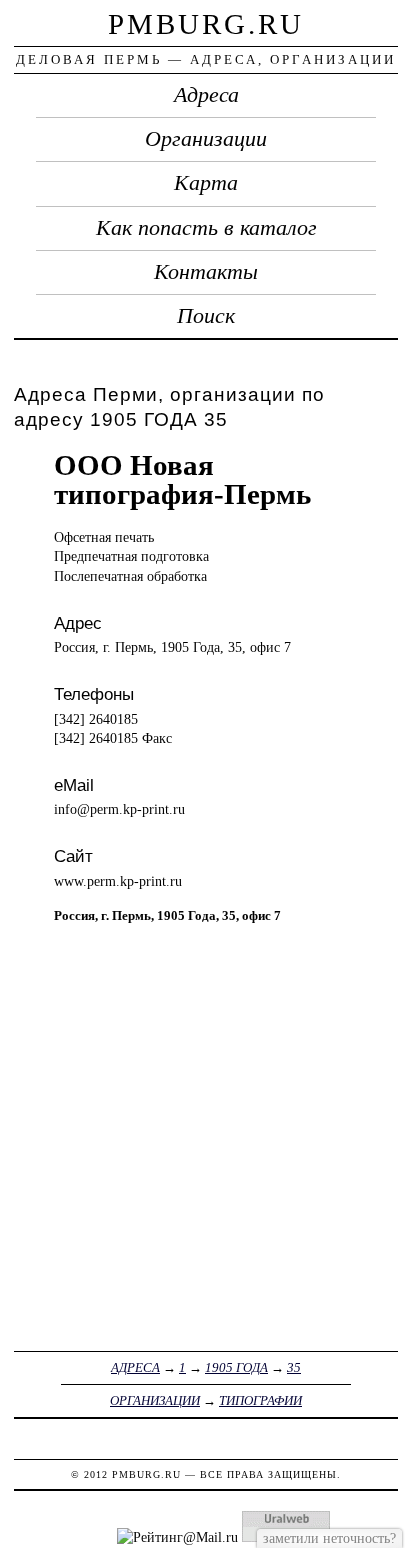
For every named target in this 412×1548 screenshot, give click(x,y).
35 (294, 1367)
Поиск (206, 316)
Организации (206, 139)
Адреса (206, 95)
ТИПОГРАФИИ (260, 1400)
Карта (206, 183)
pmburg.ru (206, 24)
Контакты (206, 272)
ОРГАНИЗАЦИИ (155, 1400)
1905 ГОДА (236, 1367)
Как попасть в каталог (206, 228)
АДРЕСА (135, 1367)
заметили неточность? (329, 1538)
